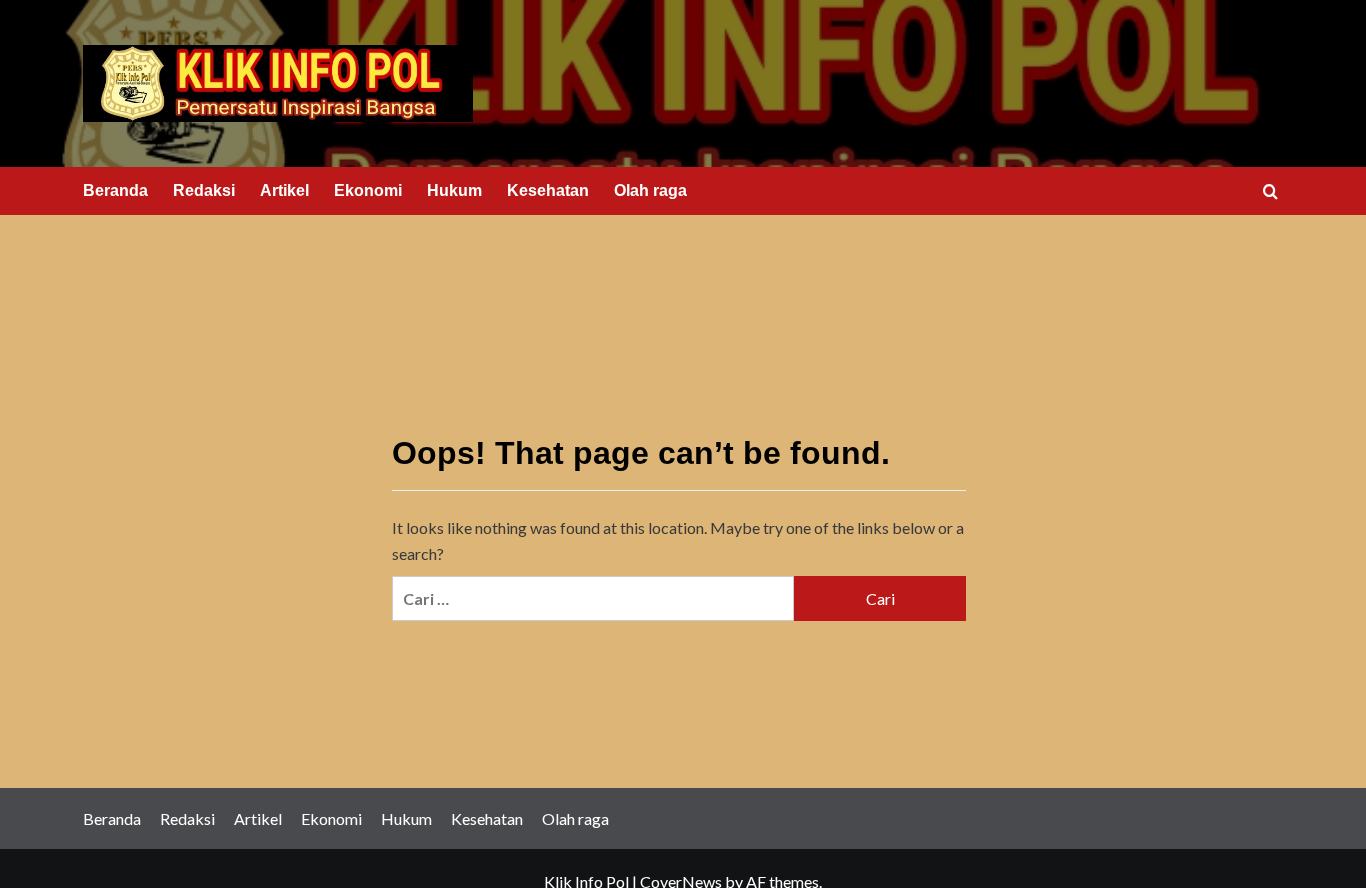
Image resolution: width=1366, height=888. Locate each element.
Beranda (115, 190)
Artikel (284, 190)
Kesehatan (548, 190)
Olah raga (650, 190)
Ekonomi (368, 190)
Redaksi (204, 190)
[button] (1270, 191)
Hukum (454, 190)
